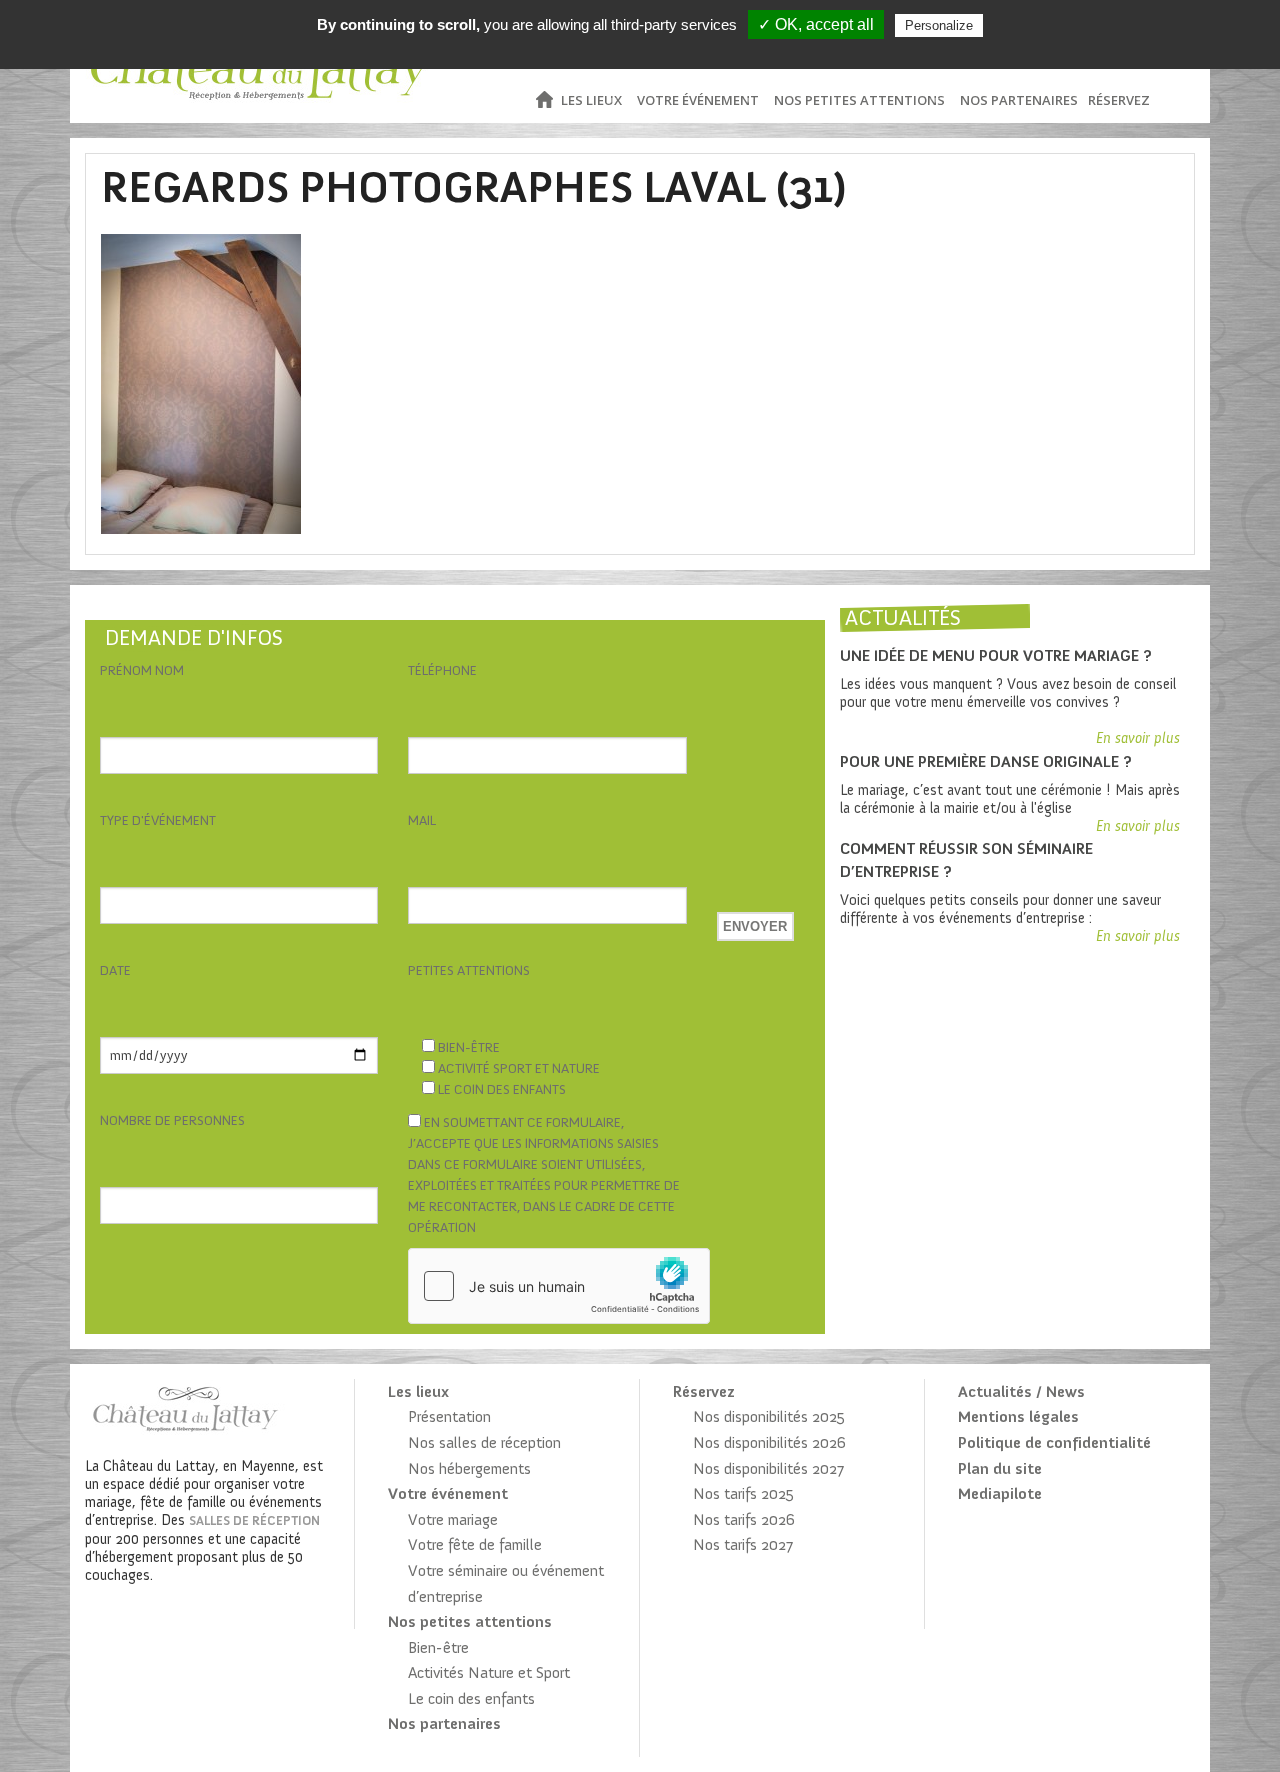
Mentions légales (1018, 1416)
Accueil (543, 100)
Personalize (939, 25)
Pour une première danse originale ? (986, 761)
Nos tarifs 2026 (744, 1519)
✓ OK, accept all (816, 24)
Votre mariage (453, 1519)
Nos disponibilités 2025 (769, 1416)
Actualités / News (1021, 1391)
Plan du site (1000, 1468)
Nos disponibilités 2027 (768, 1468)
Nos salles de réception (484, 1442)
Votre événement (698, 100)
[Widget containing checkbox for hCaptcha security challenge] (559, 1286)
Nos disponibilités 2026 (769, 1442)
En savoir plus (1138, 738)
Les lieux (591, 100)
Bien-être (438, 1647)
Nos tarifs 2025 (743, 1493)
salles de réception (254, 1520)
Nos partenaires (1019, 100)
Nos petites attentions (859, 100)
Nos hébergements (469, 1468)
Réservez (1119, 100)
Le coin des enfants (471, 1698)
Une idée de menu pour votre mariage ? (996, 655)
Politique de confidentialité (1054, 1442)
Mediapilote (1000, 1493)
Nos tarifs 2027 (743, 1544)
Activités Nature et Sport (489, 1672)
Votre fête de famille (475, 1544)
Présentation (449, 1416)
